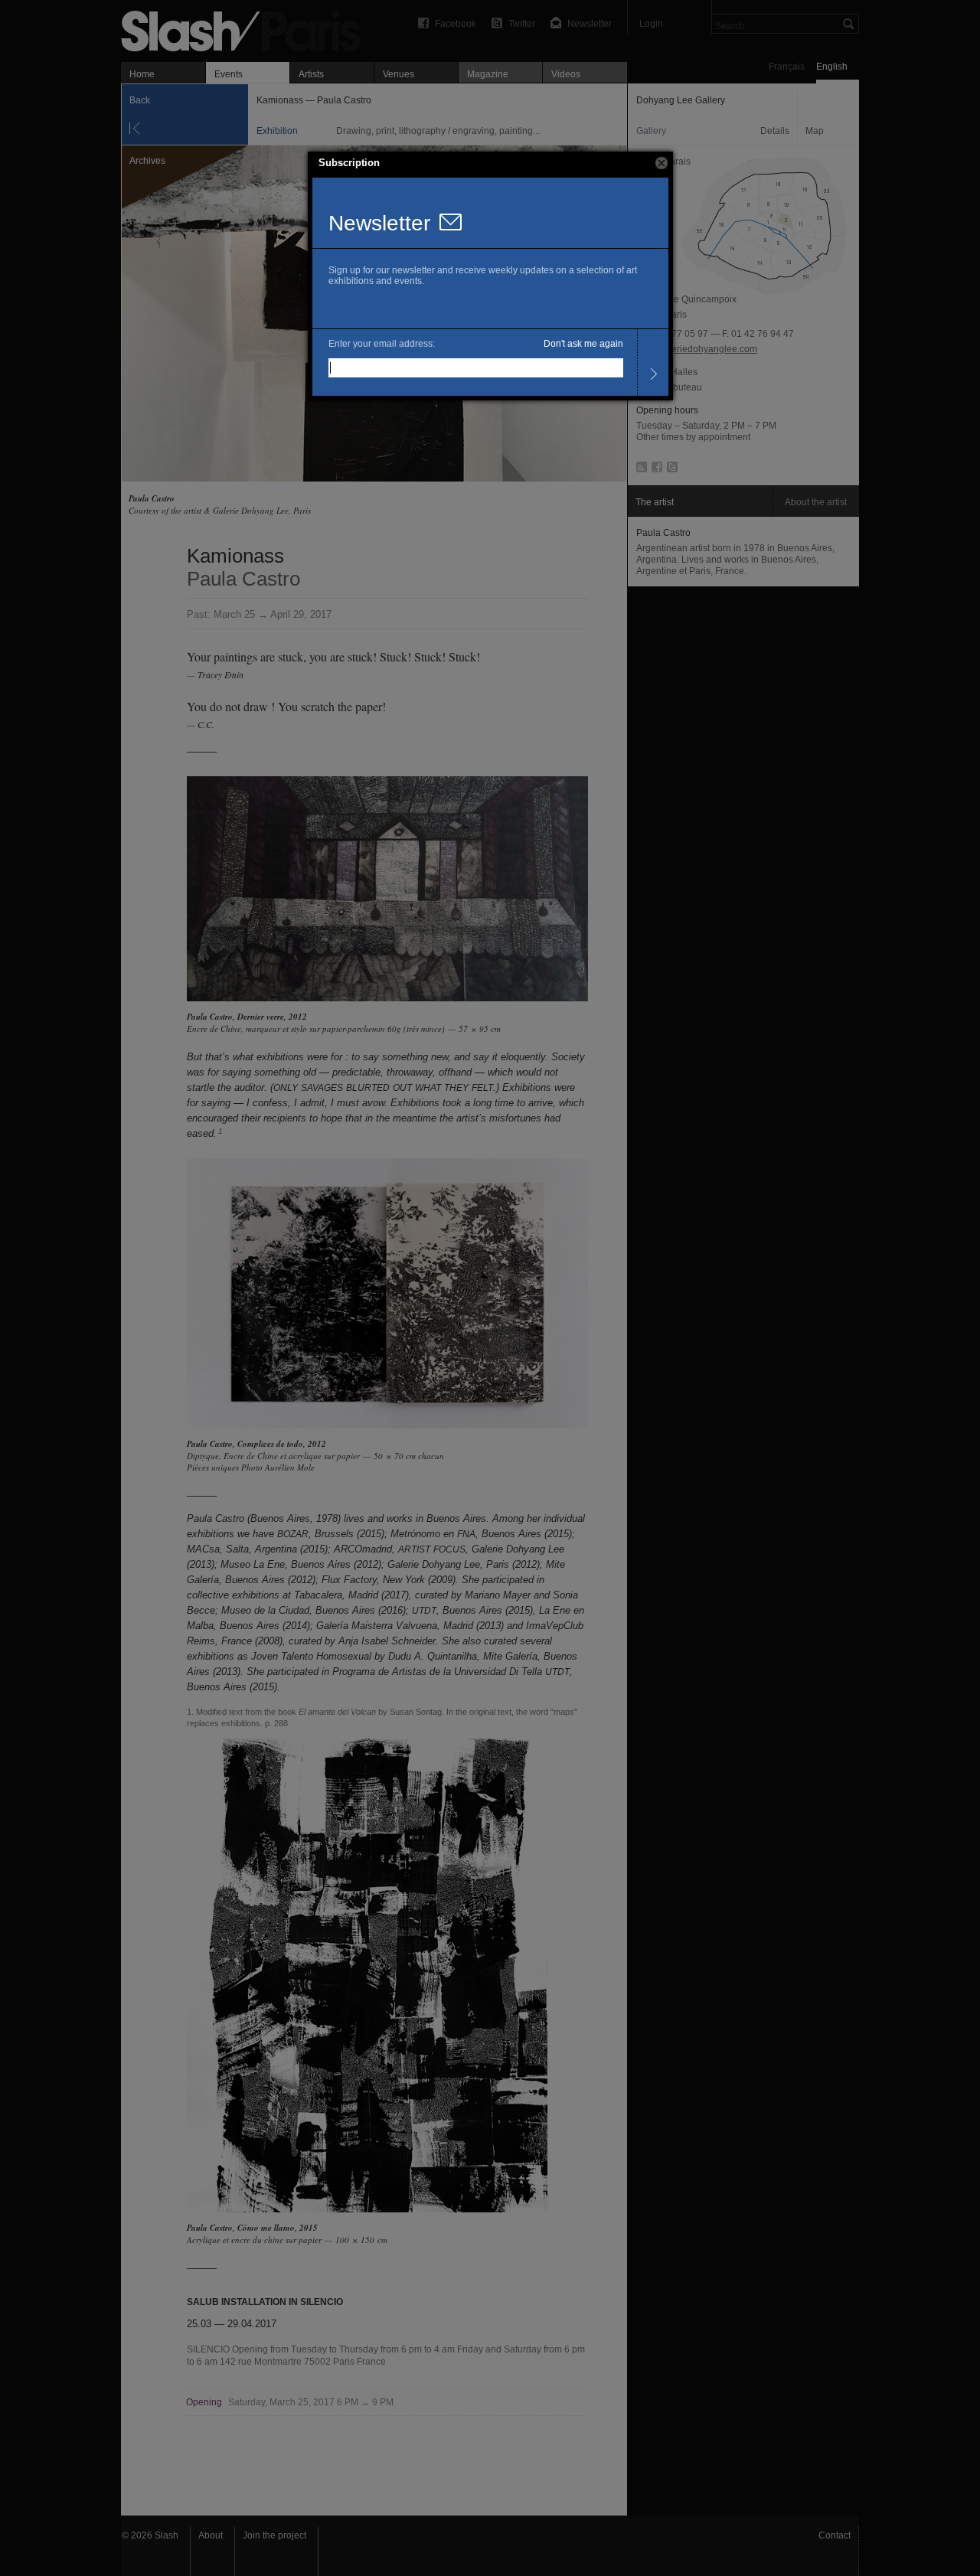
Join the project (274, 2535)
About (211, 2535)
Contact (835, 2535)
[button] (661, 163)
